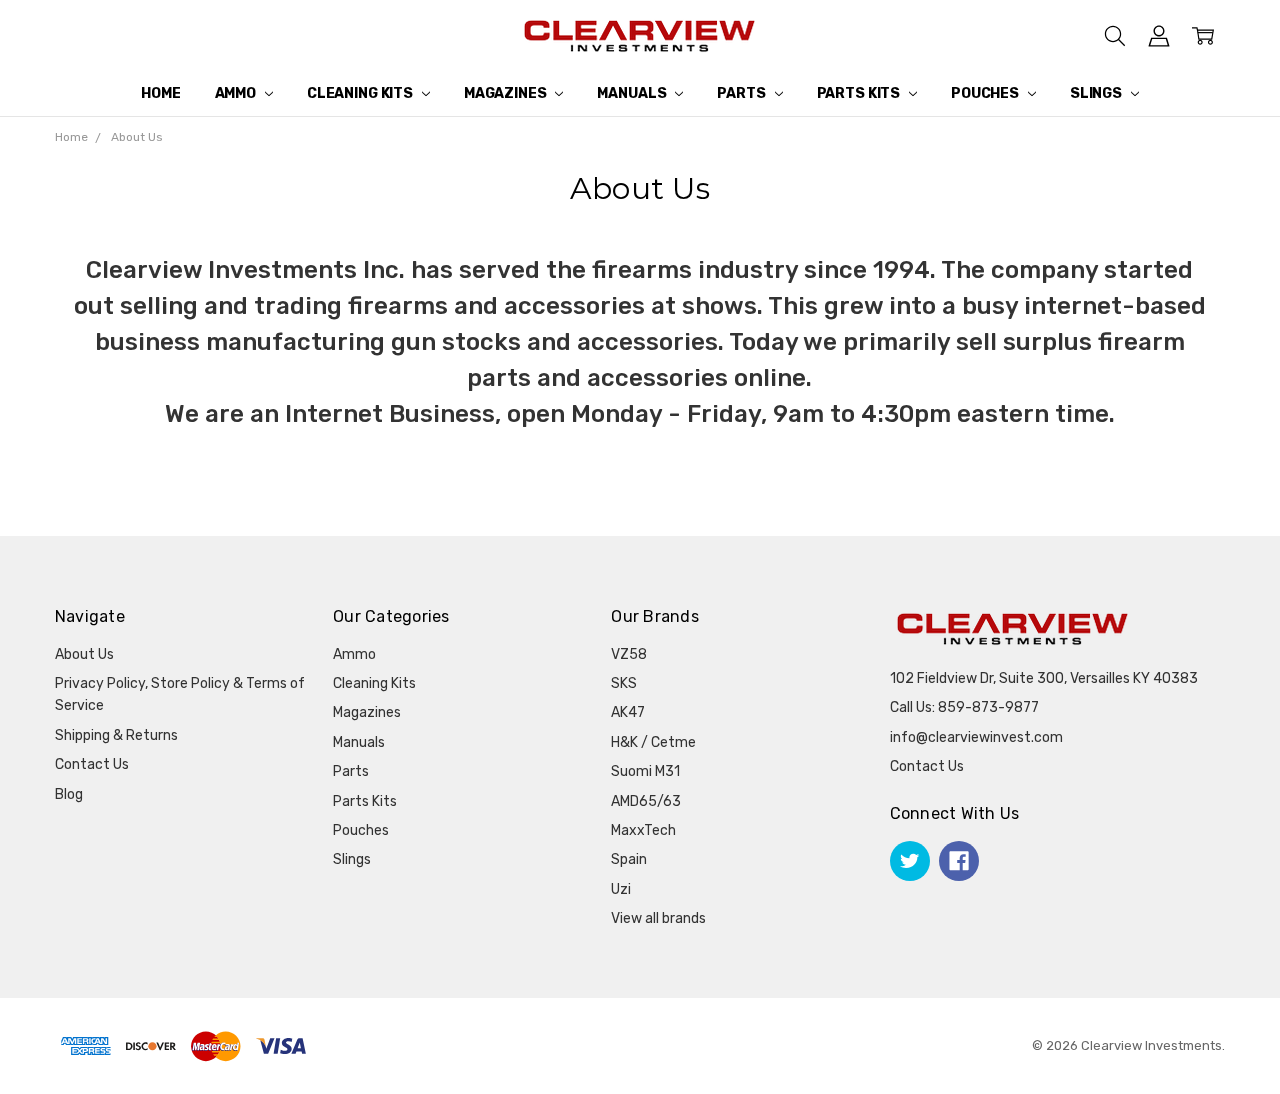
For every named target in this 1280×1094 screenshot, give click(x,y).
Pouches (986, 93)
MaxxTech (643, 830)
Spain (629, 859)
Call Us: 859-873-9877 (964, 707)
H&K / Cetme (653, 742)
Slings (1097, 93)
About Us (84, 654)
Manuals (633, 93)
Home (160, 93)
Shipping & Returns (116, 735)
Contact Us (92, 764)
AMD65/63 (646, 801)
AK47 (628, 712)
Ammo (237, 93)
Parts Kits (860, 93)
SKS (624, 683)
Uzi (621, 889)
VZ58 (629, 654)
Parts (742, 93)
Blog (69, 794)
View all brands (658, 918)
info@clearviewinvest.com (976, 737)
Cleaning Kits (361, 93)
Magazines (507, 93)
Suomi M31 (645, 771)
